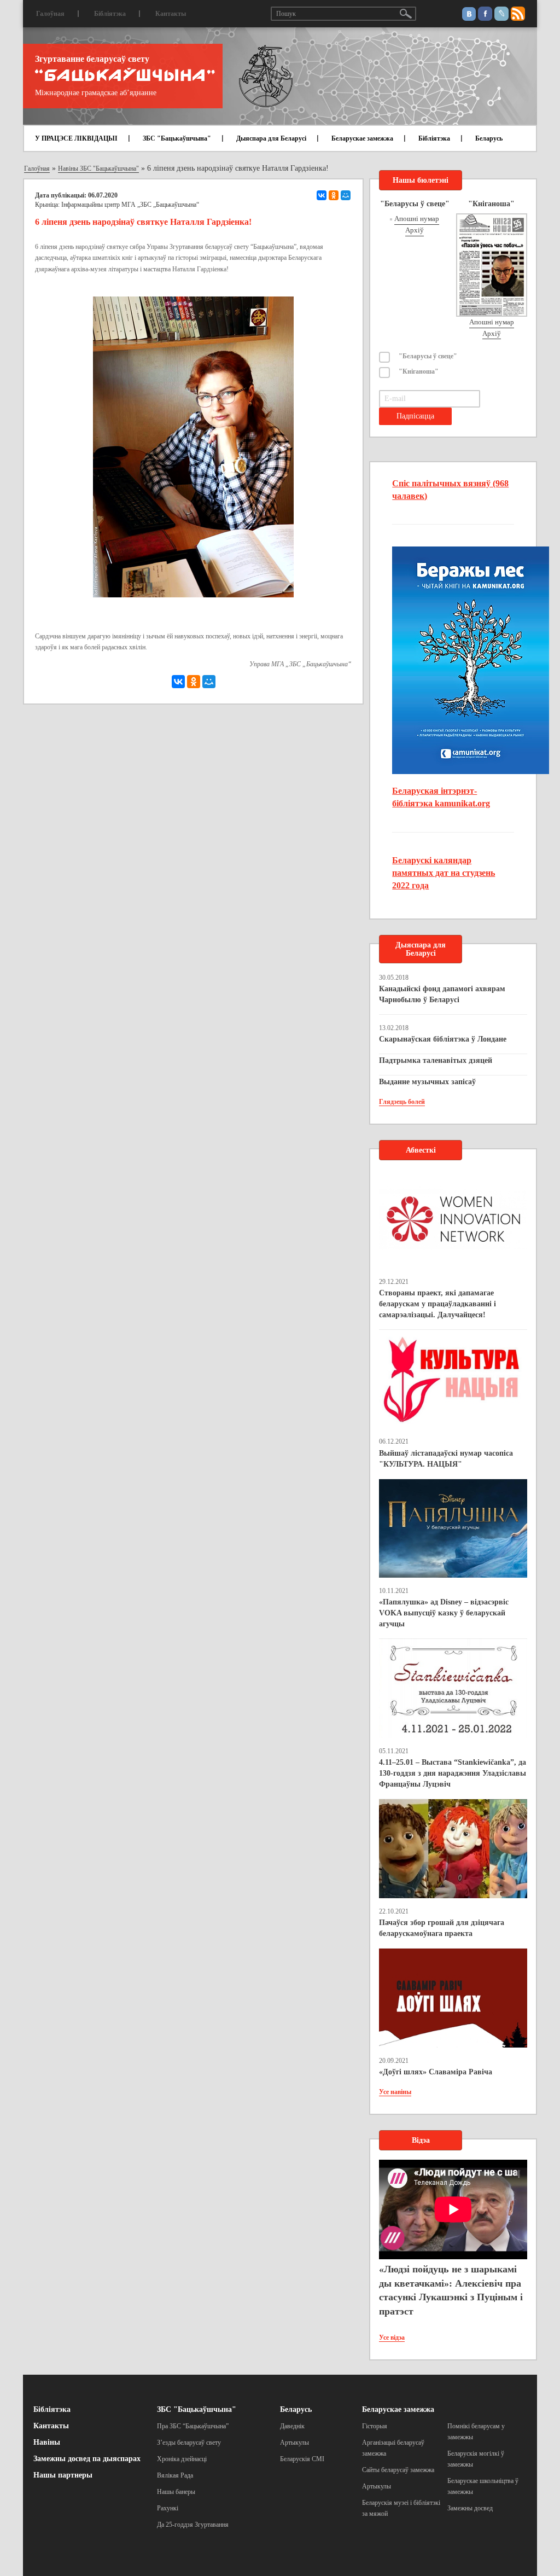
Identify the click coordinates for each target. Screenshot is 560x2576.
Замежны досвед (470, 2508)
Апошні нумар (417, 219)
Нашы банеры (176, 2492)
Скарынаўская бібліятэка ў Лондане (443, 1039)
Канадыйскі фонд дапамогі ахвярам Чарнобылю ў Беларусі (442, 994)
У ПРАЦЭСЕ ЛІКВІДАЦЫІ (76, 138)
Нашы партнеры (63, 2475)
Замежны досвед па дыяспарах (87, 2459)
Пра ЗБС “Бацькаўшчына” (193, 2426)
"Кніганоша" (419, 371)
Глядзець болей (402, 1102)
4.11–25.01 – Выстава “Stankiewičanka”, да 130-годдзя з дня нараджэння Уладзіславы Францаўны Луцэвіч (453, 1773)
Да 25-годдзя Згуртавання (193, 2525)
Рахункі (168, 2508)
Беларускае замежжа (362, 138)
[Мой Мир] (346, 195)
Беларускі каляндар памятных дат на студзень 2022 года (444, 873)
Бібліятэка (110, 14)
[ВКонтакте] (322, 195)
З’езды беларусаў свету (189, 2443)
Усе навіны (395, 2092)
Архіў (415, 230)
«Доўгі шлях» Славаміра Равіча (436, 2072)
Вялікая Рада (175, 2475)
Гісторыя (375, 2426)
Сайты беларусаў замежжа (398, 2470)
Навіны (47, 2442)
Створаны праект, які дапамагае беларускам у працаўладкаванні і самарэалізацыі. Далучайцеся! (437, 1304)
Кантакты (171, 14)
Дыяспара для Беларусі (271, 138)
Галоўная (50, 14)
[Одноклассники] (334, 195)
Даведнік (292, 2426)
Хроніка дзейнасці (182, 2459)
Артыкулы (294, 2443)
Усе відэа (392, 2337)
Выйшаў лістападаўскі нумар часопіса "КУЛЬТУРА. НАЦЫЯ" (446, 1459)
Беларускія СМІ (302, 2459)
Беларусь (489, 138)
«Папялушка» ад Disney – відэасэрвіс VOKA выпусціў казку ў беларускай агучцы (444, 1613)
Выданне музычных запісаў (427, 1082)
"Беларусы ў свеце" (428, 356)
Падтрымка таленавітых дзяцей (436, 1060)
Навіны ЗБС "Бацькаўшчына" (98, 168)
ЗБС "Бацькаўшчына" (177, 138)
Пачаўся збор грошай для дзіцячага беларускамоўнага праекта (442, 1928)
